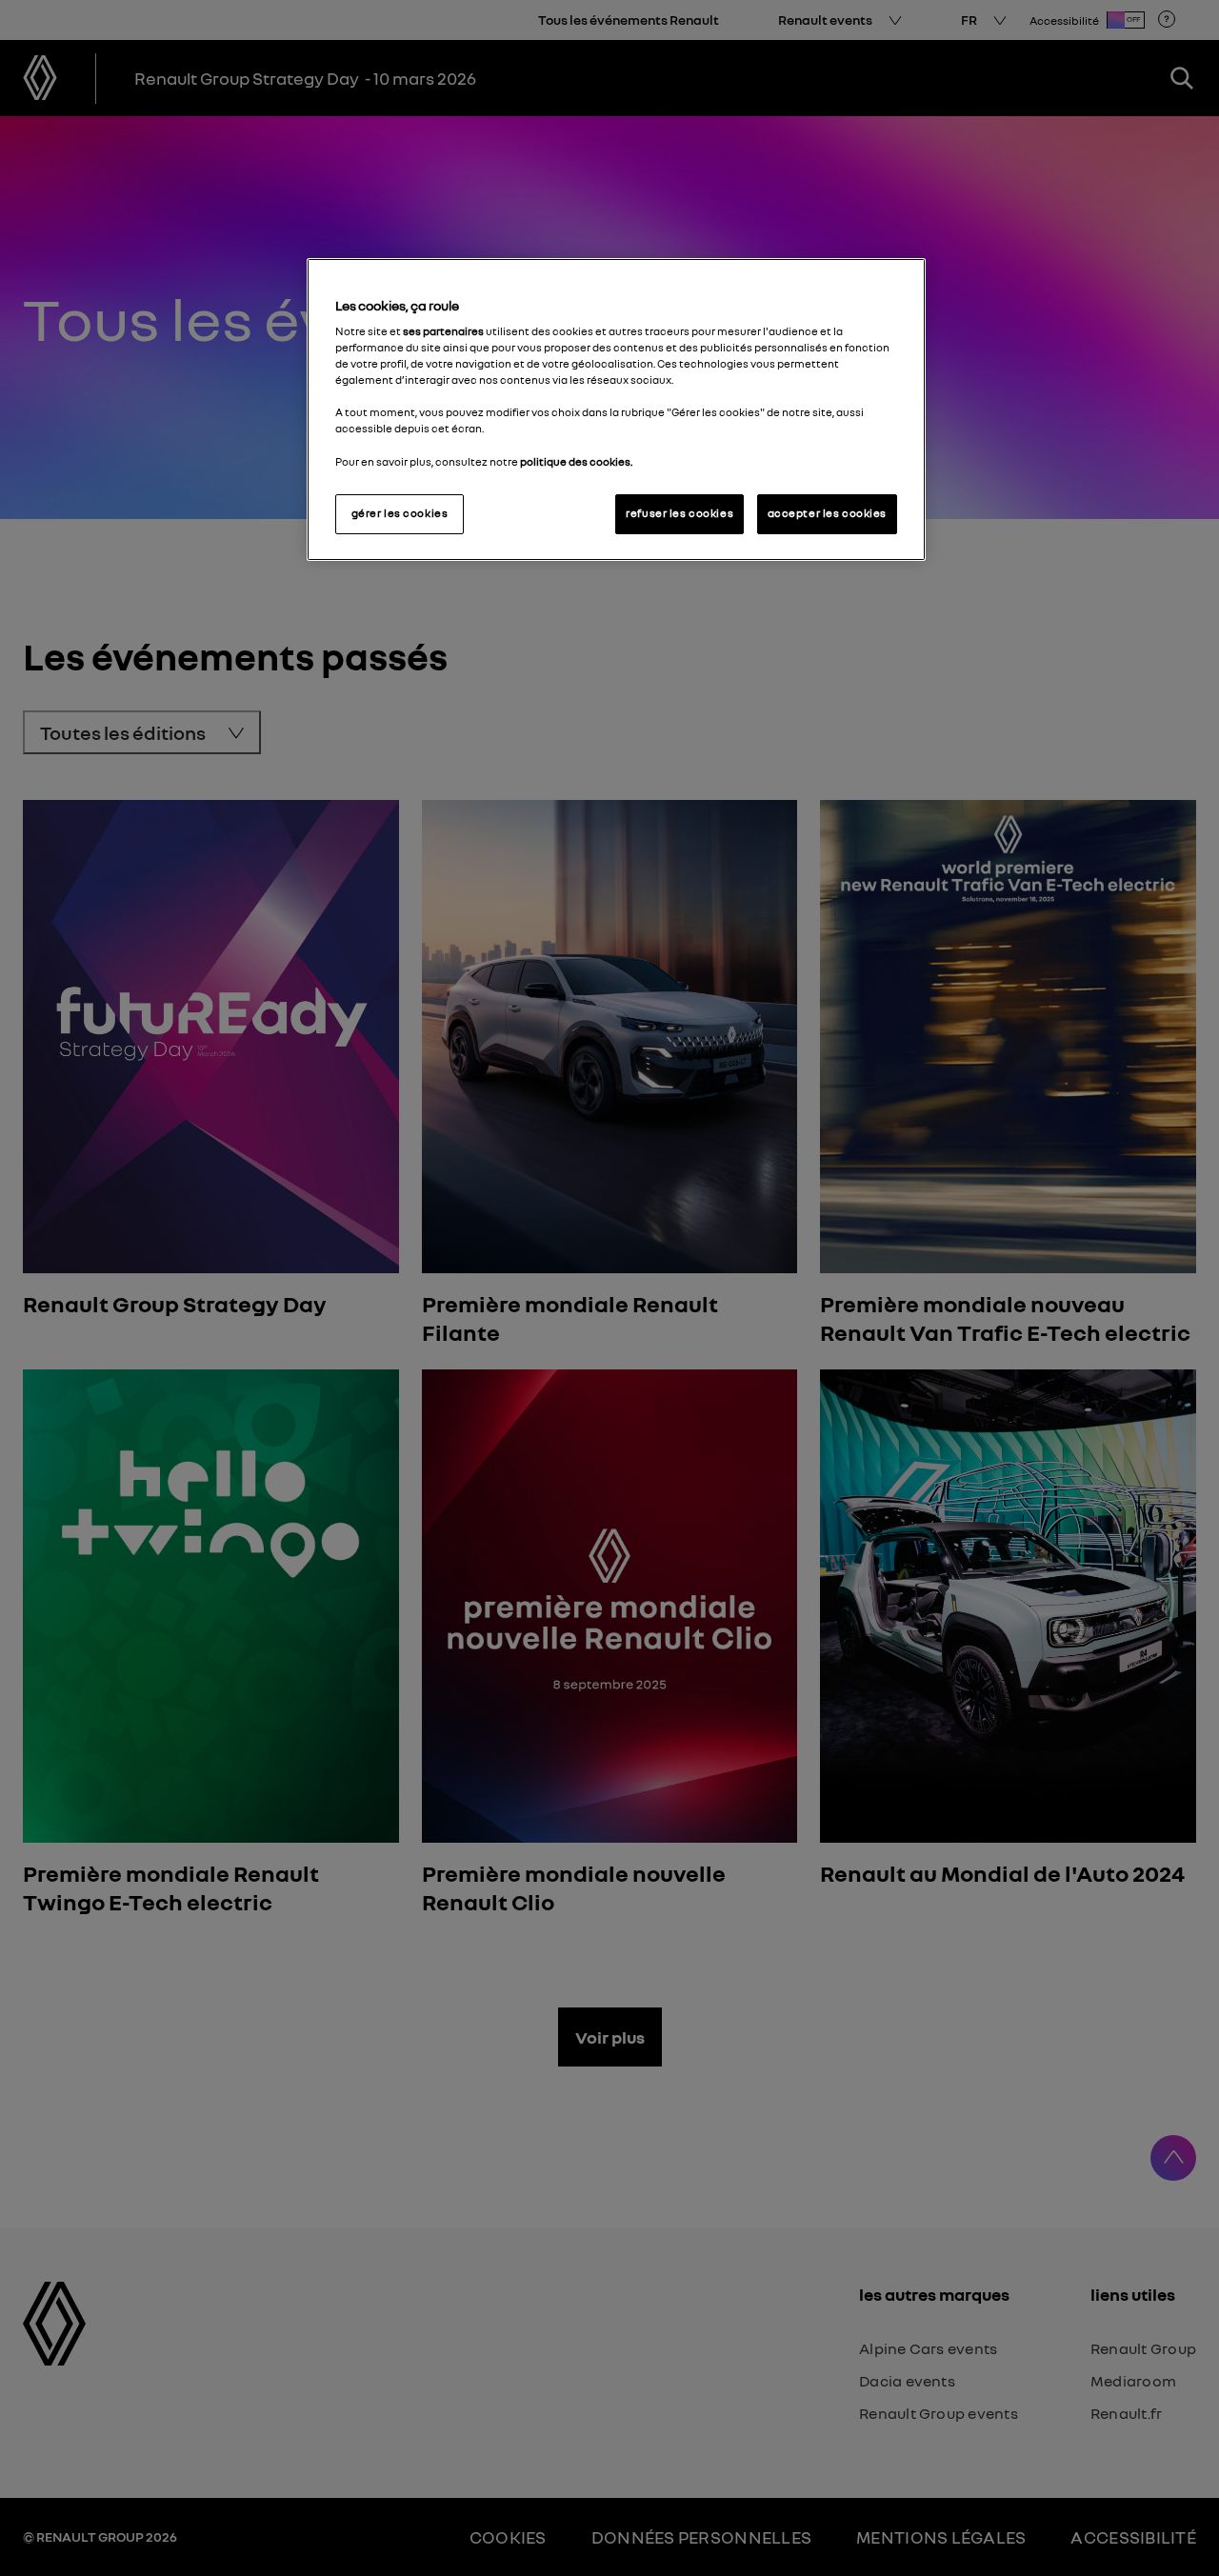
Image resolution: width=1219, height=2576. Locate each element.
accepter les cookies (827, 513)
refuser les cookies (679, 513)
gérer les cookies (400, 513)
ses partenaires (443, 331)
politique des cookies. (576, 462)
